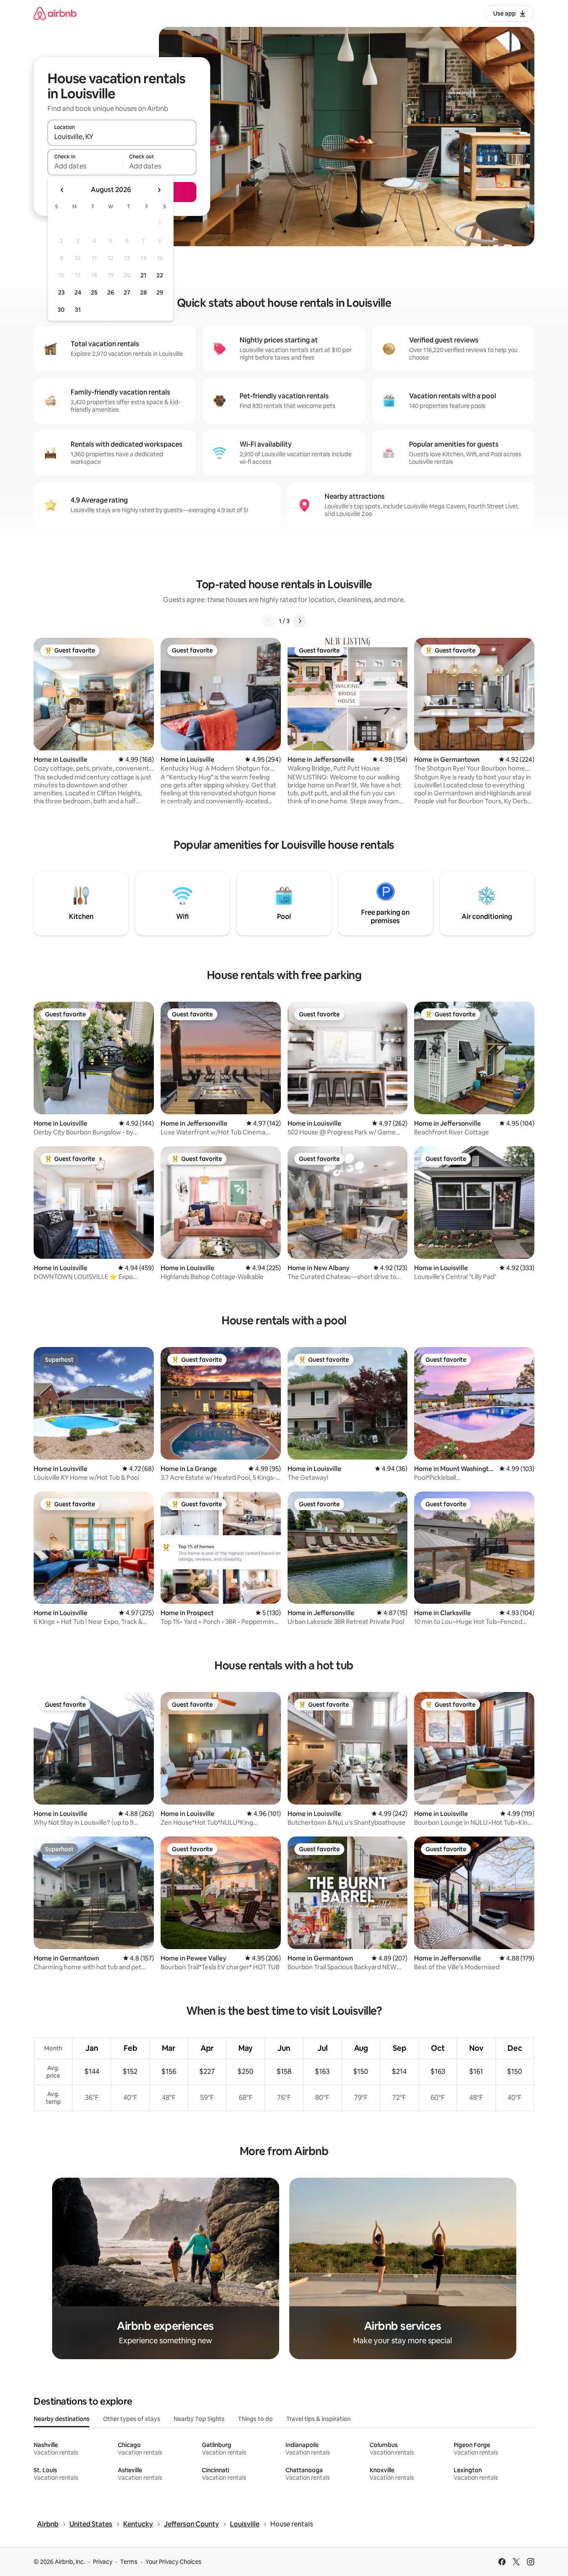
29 (160, 292)
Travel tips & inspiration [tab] (318, 2419)
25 (94, 292)
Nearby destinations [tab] (62, 2419)
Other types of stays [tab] (132, 2419)
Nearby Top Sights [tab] (199, 2419)
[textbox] (85, 166)
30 (61, 310)
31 (78, 310)
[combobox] (122, 137)
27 (127, 292)
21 (143, 275)
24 (78, 292)
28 (143, 292)
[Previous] (269, 621)
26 (111, 292)
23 (61, 292)
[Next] (300, 621)
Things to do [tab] (255, 2419)
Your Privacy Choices (173, 2562)
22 (160, 275)
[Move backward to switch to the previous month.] (62, 190)
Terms (129, 2562)
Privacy (103, 2562)
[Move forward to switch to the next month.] (159, 190)
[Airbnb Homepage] (55, 13)
